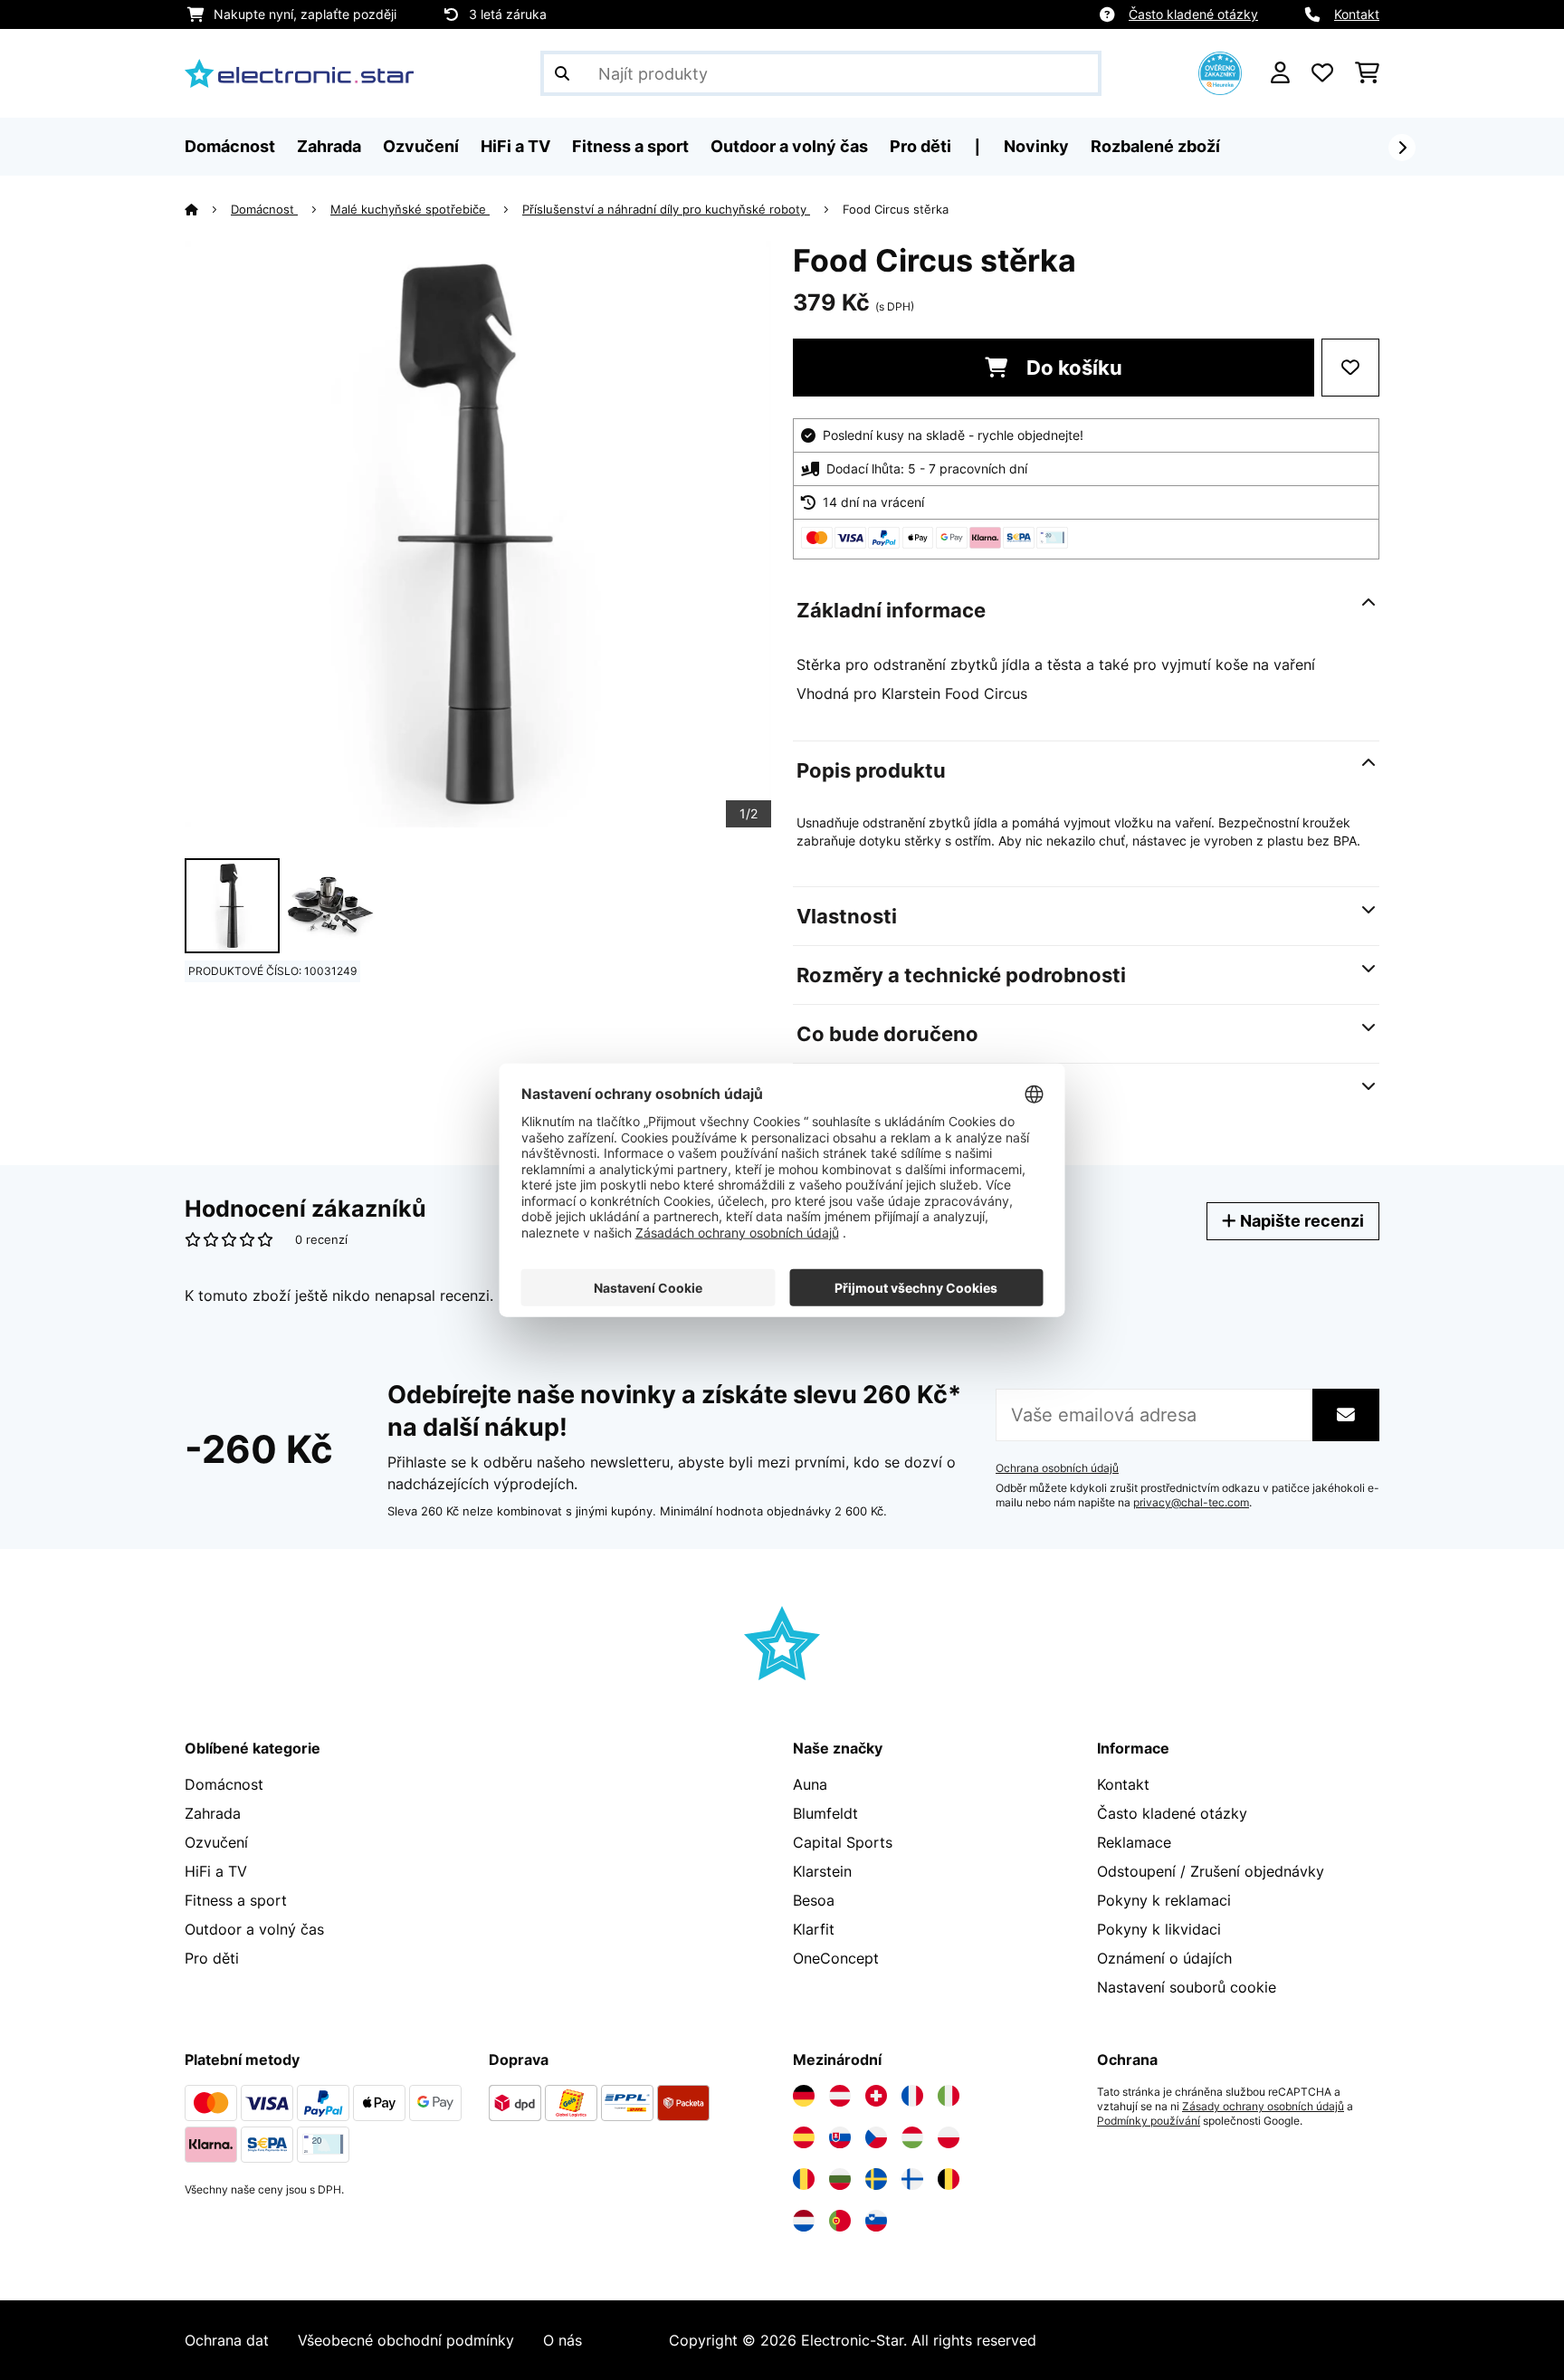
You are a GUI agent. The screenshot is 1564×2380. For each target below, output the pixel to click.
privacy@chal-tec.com (1191, 1503)
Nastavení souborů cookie (1187, 1987)
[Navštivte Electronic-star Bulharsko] (840, 2179)
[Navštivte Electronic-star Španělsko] (804, 2137)
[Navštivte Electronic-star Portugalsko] (840, 2221)
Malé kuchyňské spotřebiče (410, 209)
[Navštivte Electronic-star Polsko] (949, 2137)
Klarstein (822, 1871)
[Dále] (1402, 148)
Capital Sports (843, 1842)
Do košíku (1072, 368)
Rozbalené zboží (1155, 146)
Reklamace (1134, 1842)
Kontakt (1357, 14)
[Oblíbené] (1322, 73)
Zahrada (213, 1813)
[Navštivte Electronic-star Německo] (804, 2096)
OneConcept (836, 1958)
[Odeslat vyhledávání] (562, 73)
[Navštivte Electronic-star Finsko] (912, 2179)
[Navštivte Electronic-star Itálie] (949, 2096)
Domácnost (264, 209)
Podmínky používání (1149, 2121)
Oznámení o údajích (1164, 1958)
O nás (563, 2340)
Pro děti (212, 1958)
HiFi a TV (216, 1871)
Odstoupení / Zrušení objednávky (1211, 1871)
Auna (810, 1784)
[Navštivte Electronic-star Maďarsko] (912, 2137)
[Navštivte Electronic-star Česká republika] (876, 2137)
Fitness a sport (236, 1900)
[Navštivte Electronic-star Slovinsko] (876, 2221)
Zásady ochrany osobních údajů (1263, 2107)
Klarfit (814, 1929)
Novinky (1036, 146)
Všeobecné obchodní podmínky (406, 2340)
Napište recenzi (1300, 1221)
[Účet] (1280, 73)
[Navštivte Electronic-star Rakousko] (840, 2096)
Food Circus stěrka (896, 209)
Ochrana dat (227, 2340)
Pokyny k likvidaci (1159, 1929)
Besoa (814, 1900)
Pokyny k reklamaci (1164, 1900)
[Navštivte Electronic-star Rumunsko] (804, 2179)
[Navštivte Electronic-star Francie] (912, 2096)
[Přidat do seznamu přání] (1350, 368)
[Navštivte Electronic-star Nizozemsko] (804, 2221)
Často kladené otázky (1193, 14)
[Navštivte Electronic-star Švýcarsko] (876, 2096)
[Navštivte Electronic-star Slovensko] (840, 2137)
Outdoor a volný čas (254, 1929)
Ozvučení (216, 1842)
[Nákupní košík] (1367, 73)
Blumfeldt (825, 1813)
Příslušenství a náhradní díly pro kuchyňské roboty (666, 209)
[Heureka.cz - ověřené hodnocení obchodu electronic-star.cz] (1220, 72)
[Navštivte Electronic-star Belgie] (949, 2179)
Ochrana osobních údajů (1057, 1468)
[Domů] (208, 209)
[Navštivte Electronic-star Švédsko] (876, 2179)
